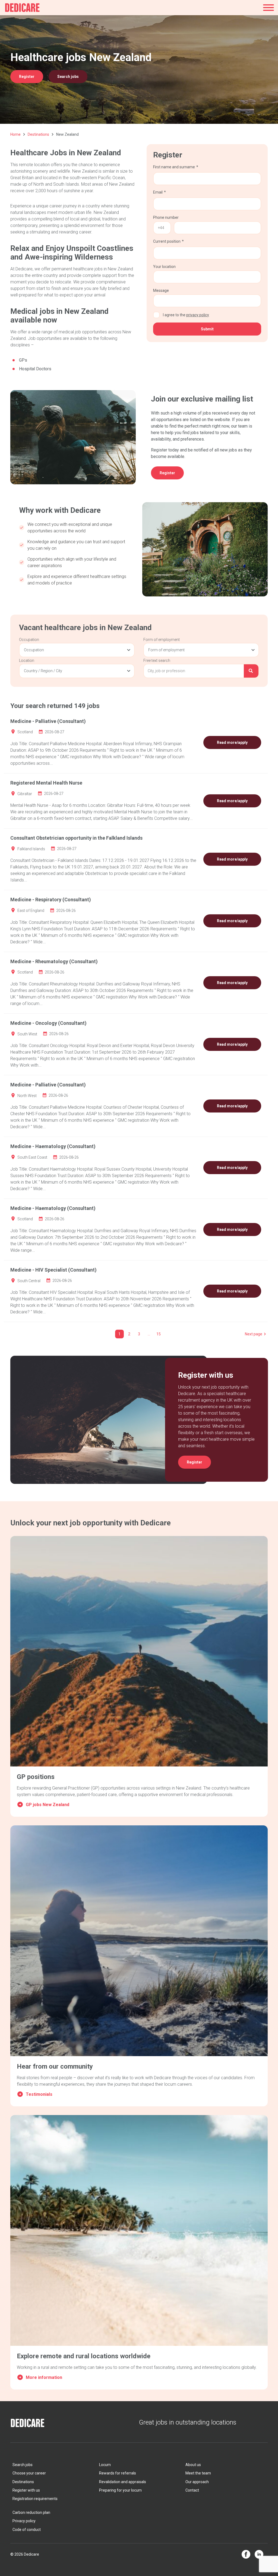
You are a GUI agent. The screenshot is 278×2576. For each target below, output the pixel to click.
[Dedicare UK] (22, 8)
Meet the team (198, 2473)
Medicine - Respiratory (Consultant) (51, 900)
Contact (192, 2490)
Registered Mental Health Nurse (46, 783)
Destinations (38, 134)
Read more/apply (232, 742)
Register (27, 77)
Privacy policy (24, 2521)
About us (193, 2465)
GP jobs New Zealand (48, 1805)
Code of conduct (27, 2530)
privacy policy (198, 315)
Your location (164, 267)
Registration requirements (35, 2499)
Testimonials (39, 2094)
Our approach (197, 2482)
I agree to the (186, 315)
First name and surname (174, 167)
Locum (105, 2465)
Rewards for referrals (118, 2473)
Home (15, 134)
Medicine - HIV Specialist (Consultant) (53, 1270)
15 (159, 1334)
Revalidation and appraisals (123, 2482)
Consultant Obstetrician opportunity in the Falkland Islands (76, 838)
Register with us (26, 2490)
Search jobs (68, 77)
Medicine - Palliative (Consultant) (48, 721)
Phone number (166, 217)
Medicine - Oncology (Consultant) (48, 1023)
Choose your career (29, 2473)
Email (158, 192)
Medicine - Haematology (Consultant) (53, 1146)
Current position (167, 241)
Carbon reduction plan (31, 2512)
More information (44, 2377)
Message (161, 290)
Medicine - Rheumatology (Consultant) (54, 961)
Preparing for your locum (120, 2490)
